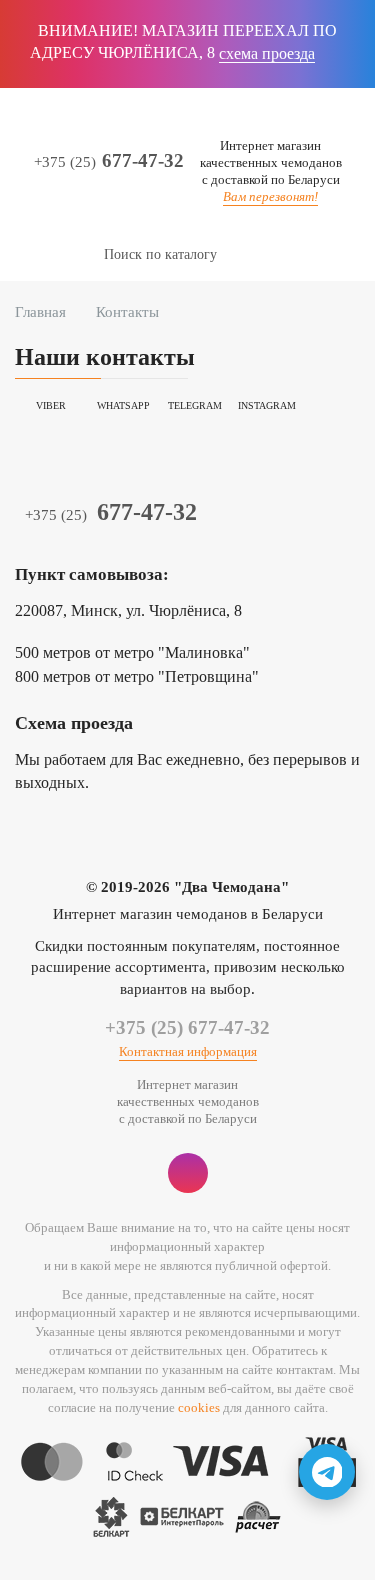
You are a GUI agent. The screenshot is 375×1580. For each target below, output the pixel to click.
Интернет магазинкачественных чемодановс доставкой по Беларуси (271, 162)
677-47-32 (109, 161)
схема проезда (267, 53)
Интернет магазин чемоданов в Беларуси (188, 914)
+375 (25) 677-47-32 (187, 1027)
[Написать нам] (327, 1472)
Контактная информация (188, 1051)
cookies (199, 1407)
